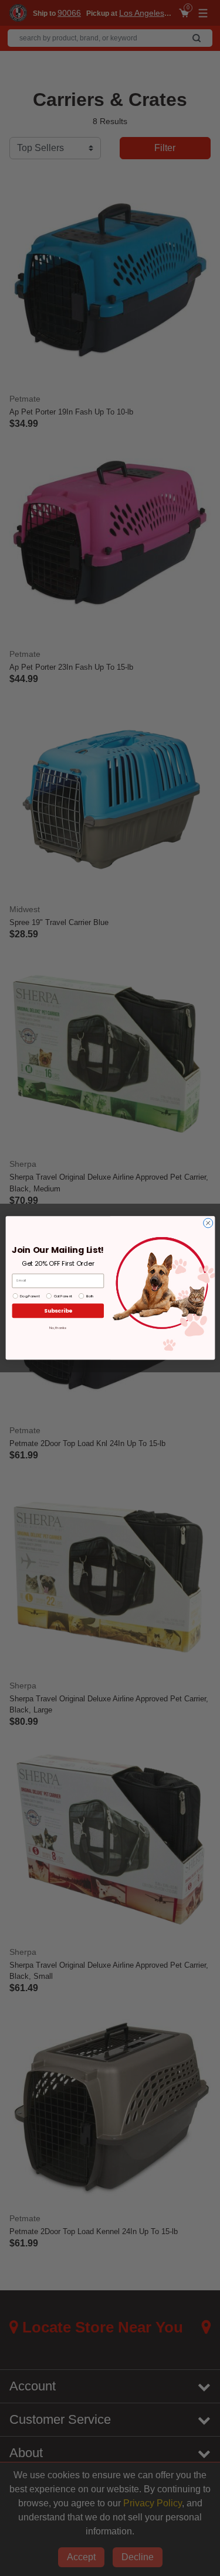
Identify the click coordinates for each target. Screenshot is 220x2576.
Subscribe (57, 1311)
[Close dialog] (208, 1223)
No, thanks (58, 1328)
